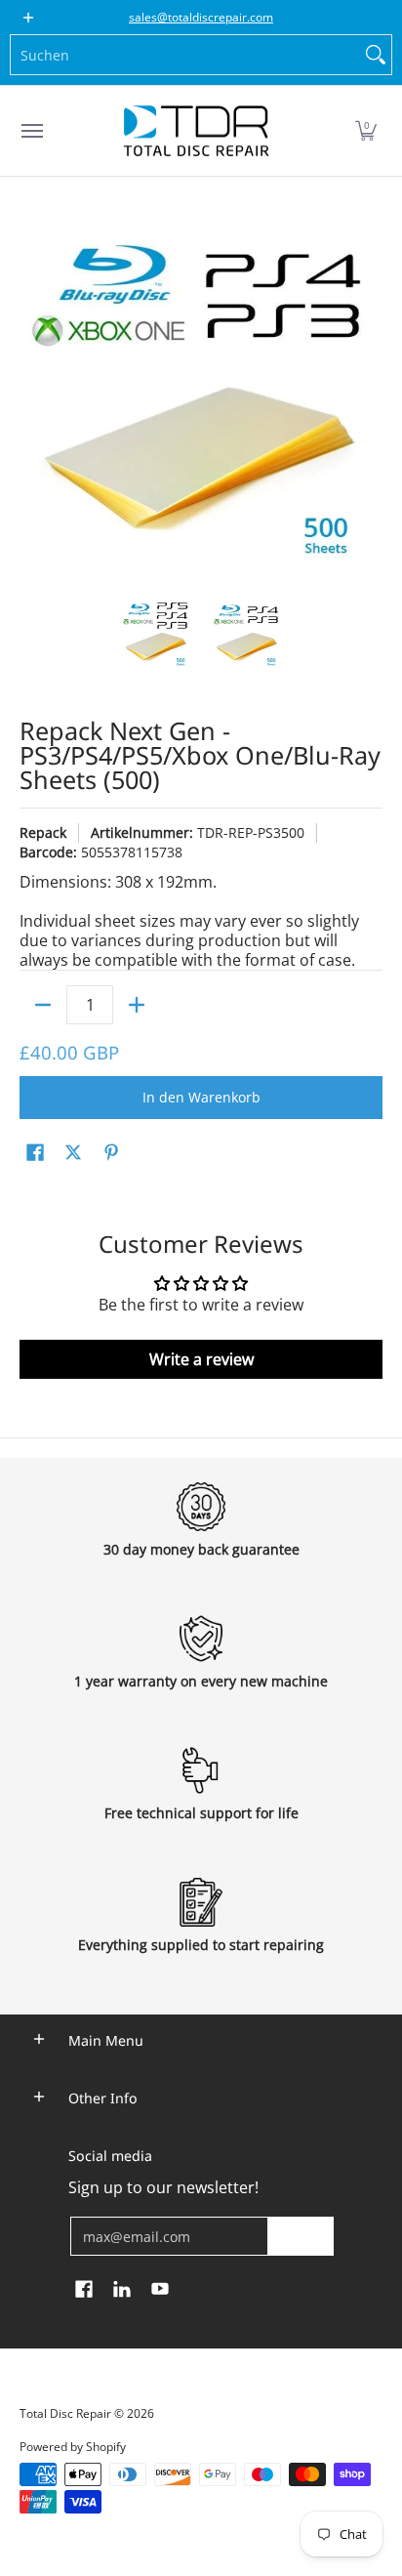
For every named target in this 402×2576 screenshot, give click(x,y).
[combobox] (185, 55)
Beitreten (301, 2236)
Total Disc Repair (65, 2413)
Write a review (201, 1359)
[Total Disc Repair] (196, 131)
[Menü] (31, 131)
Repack (43, 832)
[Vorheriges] (33, 397)
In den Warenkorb (201, 1097)
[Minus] (43, 1005)
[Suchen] (376, 55)
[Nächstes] (369, 397)
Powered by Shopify (73, 2447)
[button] (366, 131)
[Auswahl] (137, 1005)
